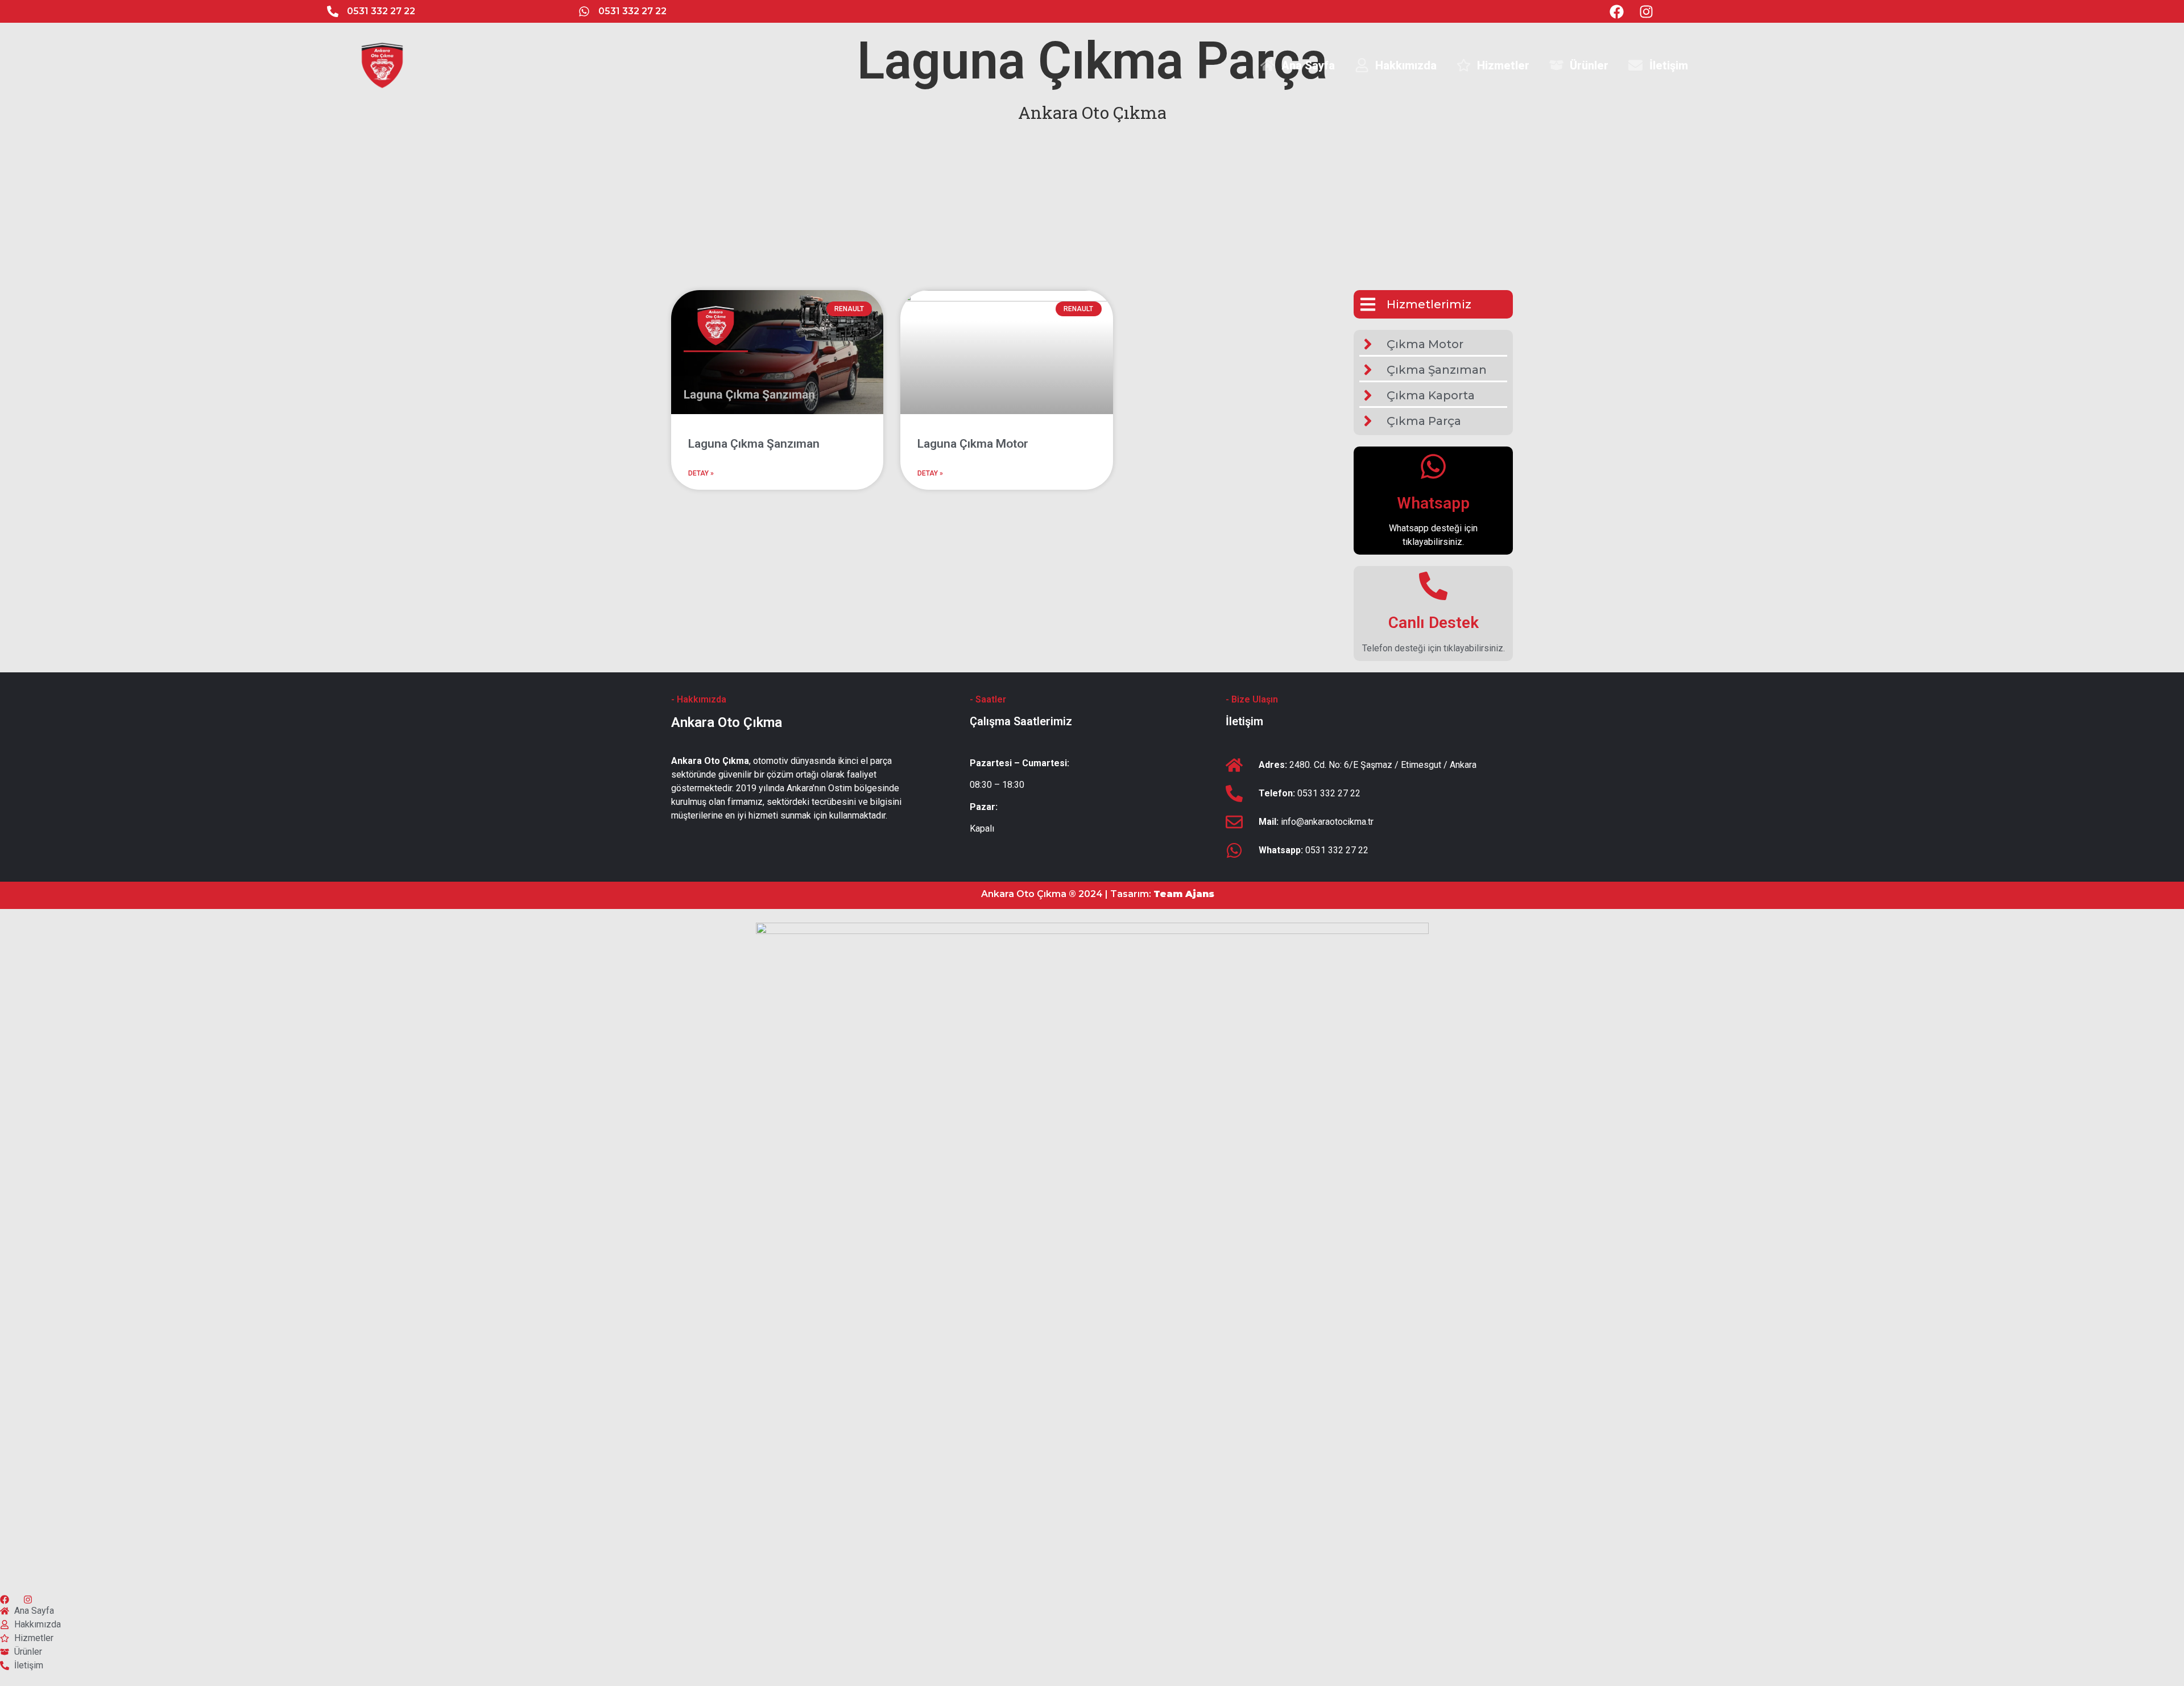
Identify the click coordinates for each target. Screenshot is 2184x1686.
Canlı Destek (1434, 623)
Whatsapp (1433, 503)
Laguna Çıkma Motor (973, 444)
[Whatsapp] (1433, 466)
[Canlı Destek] (1433, 586)
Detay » (701, 473)
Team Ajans (1184, 894)
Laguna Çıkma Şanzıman (754, 444)
